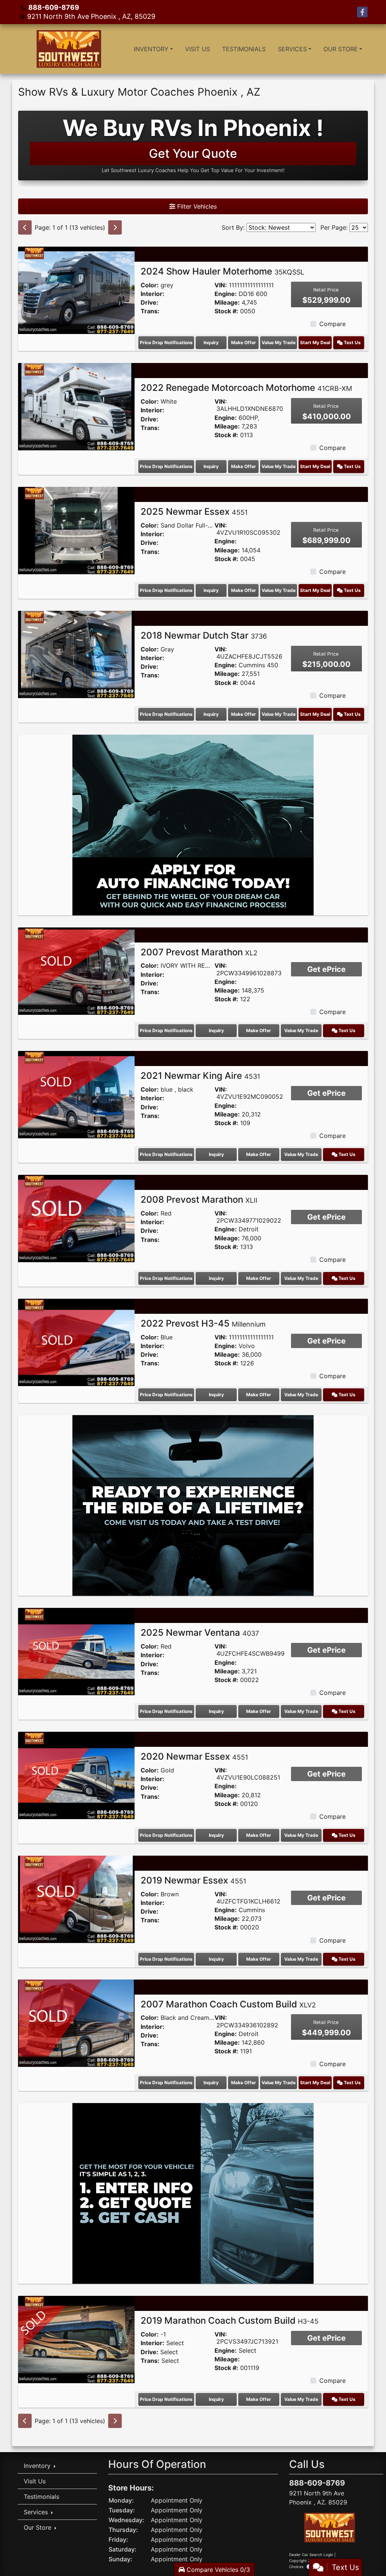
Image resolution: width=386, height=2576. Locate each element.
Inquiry (211, 342)
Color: (150, 285)
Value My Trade (279, 342)
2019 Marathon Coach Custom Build (230, 2321)
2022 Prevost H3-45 (203, 1323)
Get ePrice (326, 969)
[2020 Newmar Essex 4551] (76, 1775)
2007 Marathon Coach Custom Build (228, 2004)
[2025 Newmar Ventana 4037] (76, 1651)
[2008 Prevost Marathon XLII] (76, 1218)
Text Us (352, 342)
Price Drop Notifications (166, 342)
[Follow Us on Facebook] (362, 12)
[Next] (115, 227)
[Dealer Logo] (68, 49)
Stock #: (226, 311)
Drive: (149, 303)
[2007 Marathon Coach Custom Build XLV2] (76, 2022)
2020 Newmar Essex (194, 1756)
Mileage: (227, 303)
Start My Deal (315, 342)
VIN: (221, 285)
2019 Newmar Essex (193, 1880)
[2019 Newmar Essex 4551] (76, 1899)
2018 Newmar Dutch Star (204, 635)
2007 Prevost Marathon (199, 952)
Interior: (152, 294)
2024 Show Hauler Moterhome (222, 271)
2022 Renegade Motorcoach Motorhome (246, 388)
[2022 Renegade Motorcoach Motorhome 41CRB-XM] (76, 406)
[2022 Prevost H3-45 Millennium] (76, 1342)
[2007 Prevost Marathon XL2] (76, 970)
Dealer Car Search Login (311, 2555)
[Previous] (25, 227)
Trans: (150, 311)
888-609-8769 (54, 7)
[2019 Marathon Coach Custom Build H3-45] (76, 2339)
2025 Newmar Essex (194, 512)
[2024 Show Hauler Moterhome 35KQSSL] (76, 290)
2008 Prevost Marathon (199, 1200)
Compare (332, 324)
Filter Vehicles (196, 206)
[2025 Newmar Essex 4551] (76, 530)
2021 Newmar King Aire (200, 1076)
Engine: (226, 294)
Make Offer (244, 342)
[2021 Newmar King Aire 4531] (76, 1094)
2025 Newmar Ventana (200, 1633)
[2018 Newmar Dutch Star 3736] (76, 654)
